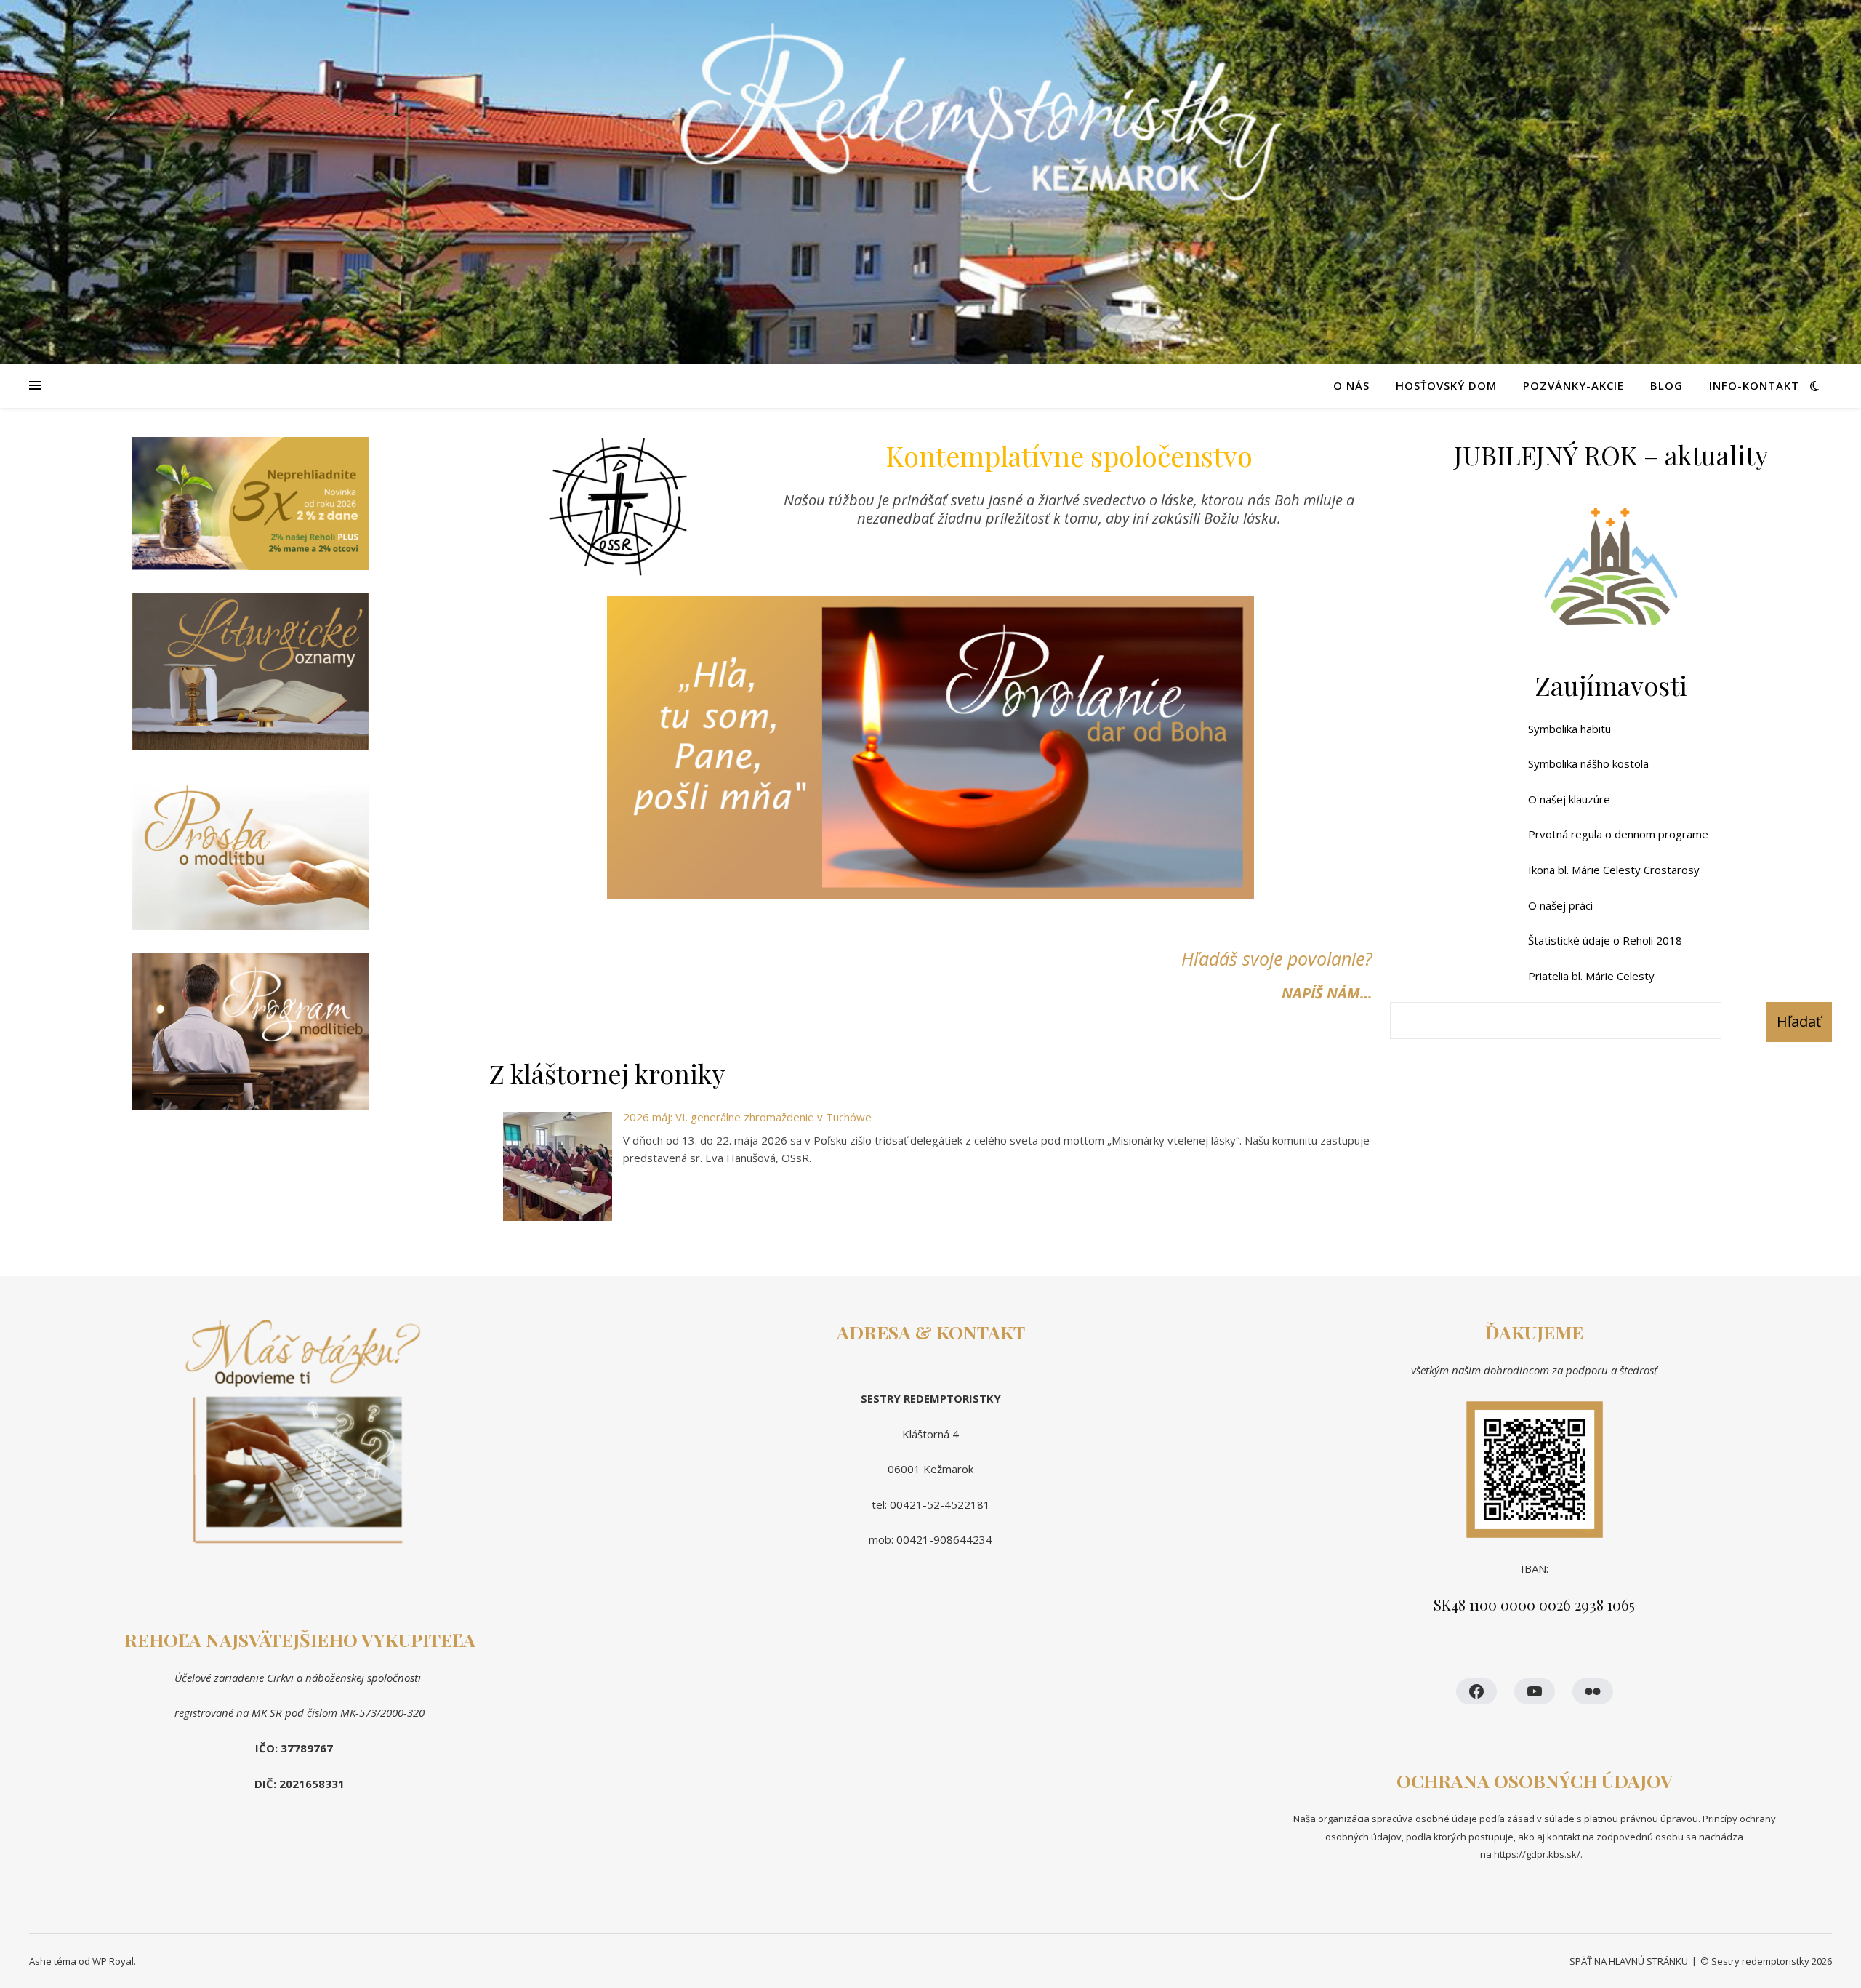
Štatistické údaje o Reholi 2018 (1605, 940)
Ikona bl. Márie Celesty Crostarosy (1614, 870)
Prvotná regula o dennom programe (1618, 834)
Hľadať (1799, 1021)
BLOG (1667, 385)
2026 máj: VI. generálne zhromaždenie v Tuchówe (747, 1117)
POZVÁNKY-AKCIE (1573, 385)
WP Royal (113, 1961)
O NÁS (1351, 385)
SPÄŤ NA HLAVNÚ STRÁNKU (1629, 1961)
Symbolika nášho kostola (1588, 763)
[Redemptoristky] (930, 182)
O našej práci (1560, 905)
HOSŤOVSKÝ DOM (1446, 385)
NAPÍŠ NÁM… (1327, 993)
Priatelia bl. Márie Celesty (1591, 976)
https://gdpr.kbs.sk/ (1536, 1854)
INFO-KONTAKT (1754, 385)
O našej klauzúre (1569, 799)
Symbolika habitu (1569, 729)
